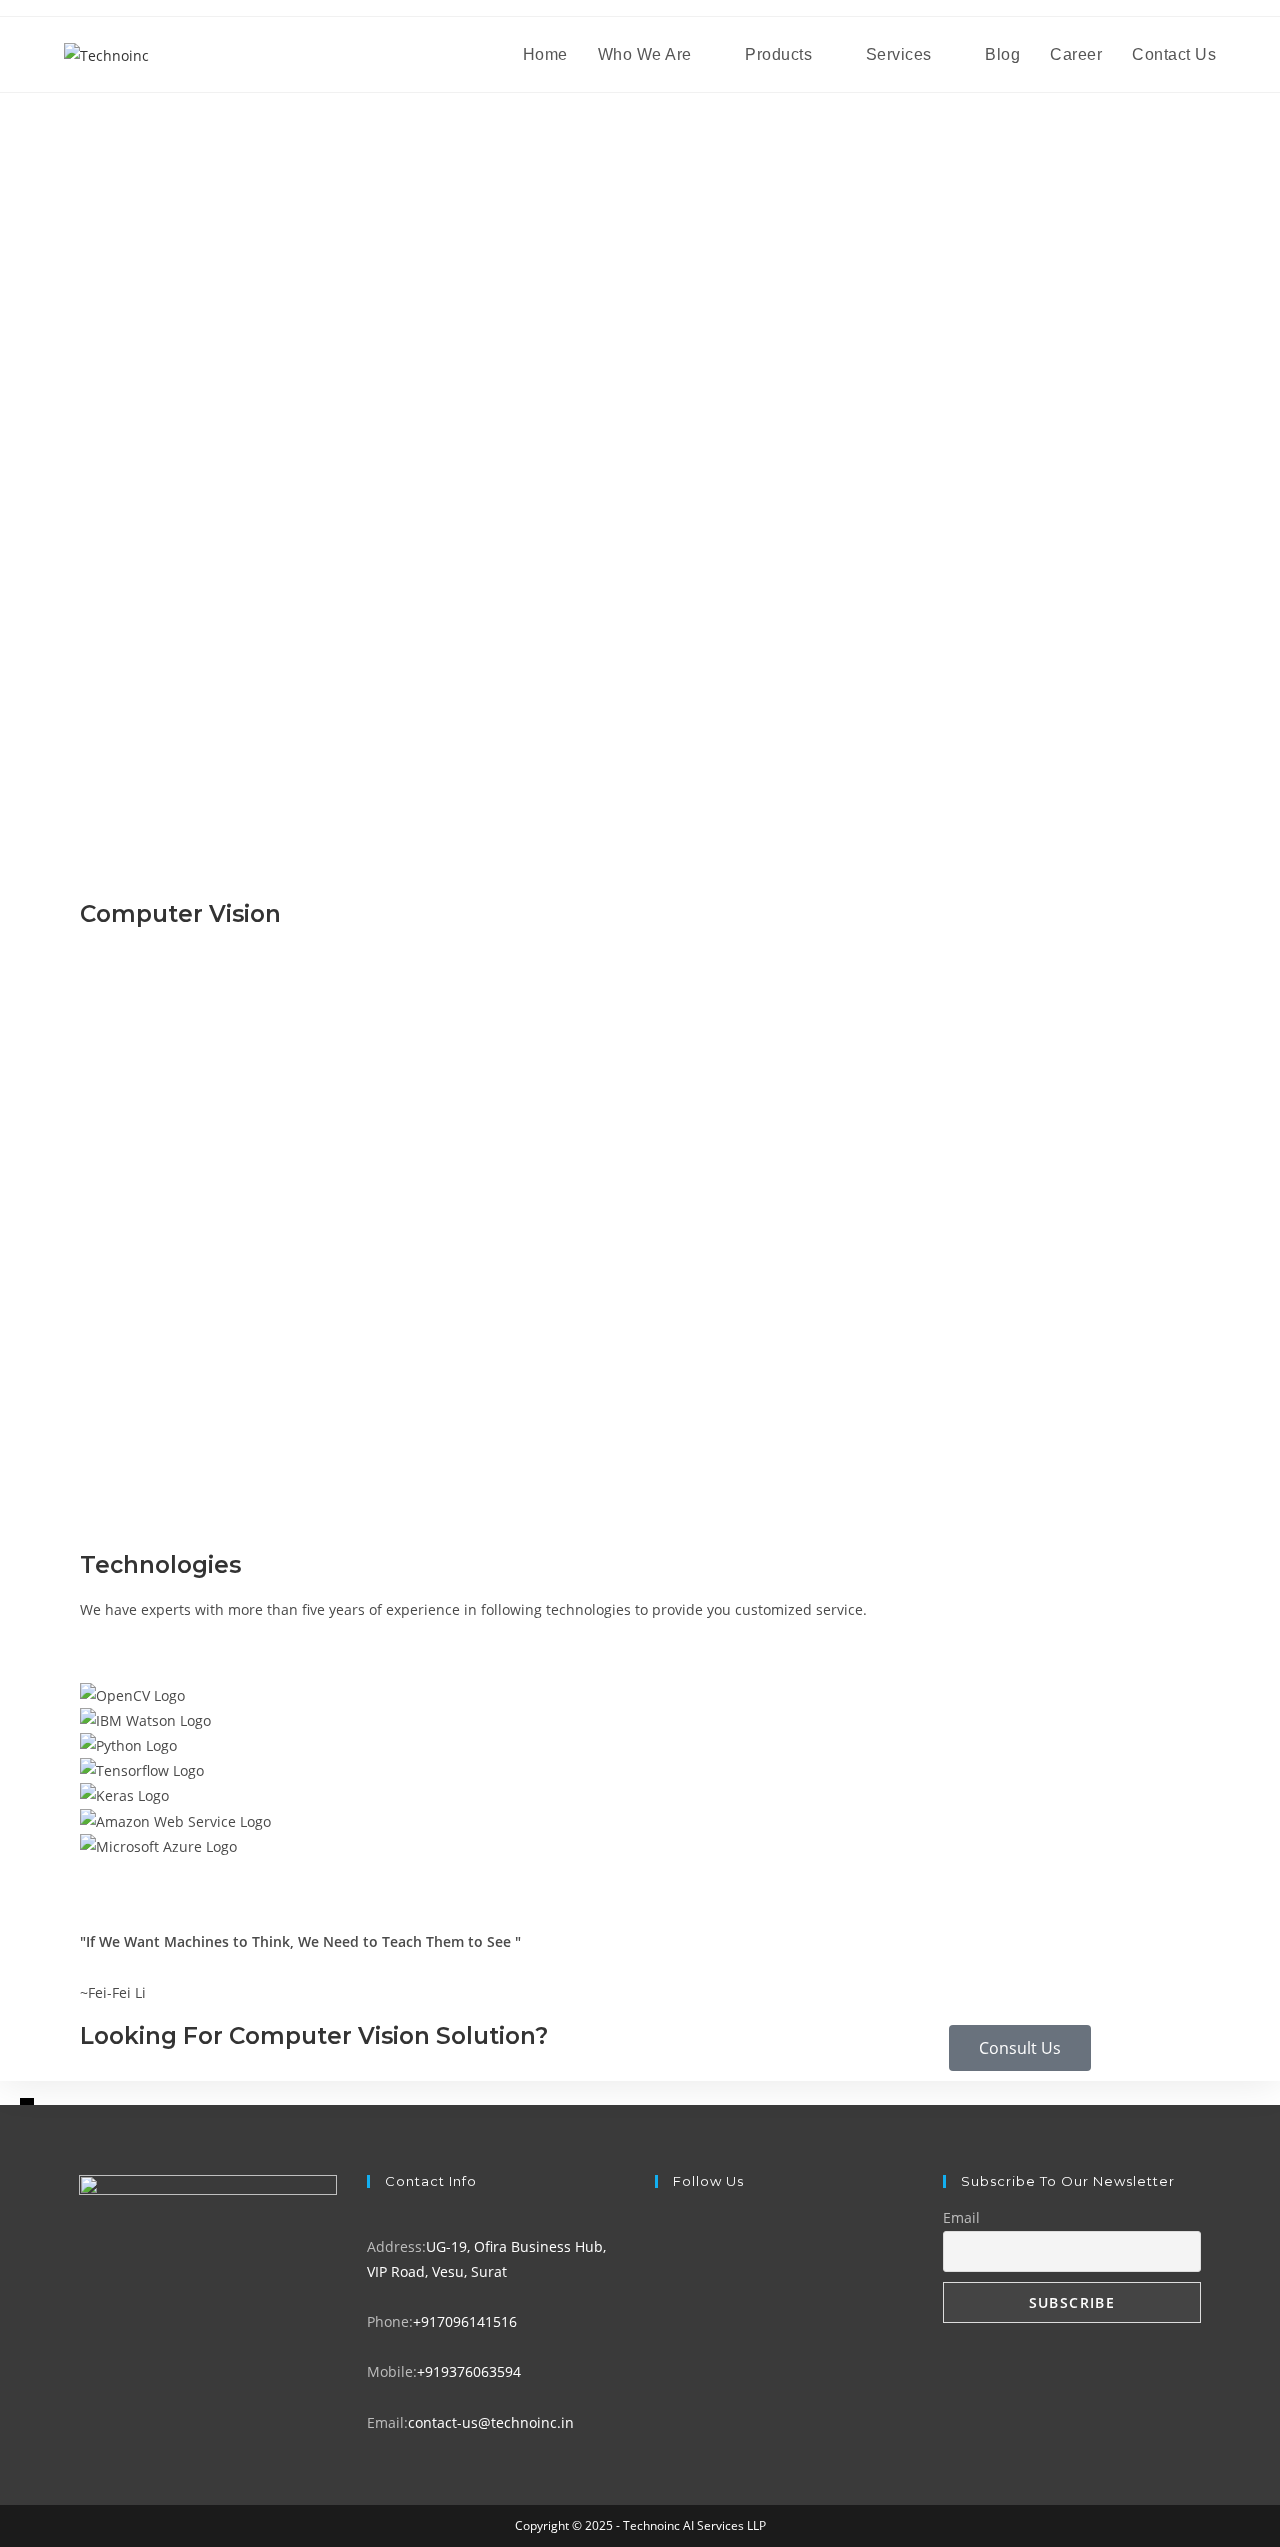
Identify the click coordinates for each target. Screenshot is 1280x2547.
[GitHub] (660, 2321)
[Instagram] (660, 2271)
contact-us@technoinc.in (491, 2422)
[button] (640, 1871)
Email (961, 2217)
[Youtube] (660, 2346)
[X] (660, 2220)
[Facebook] (660, 2246)
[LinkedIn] (660, 2296)
